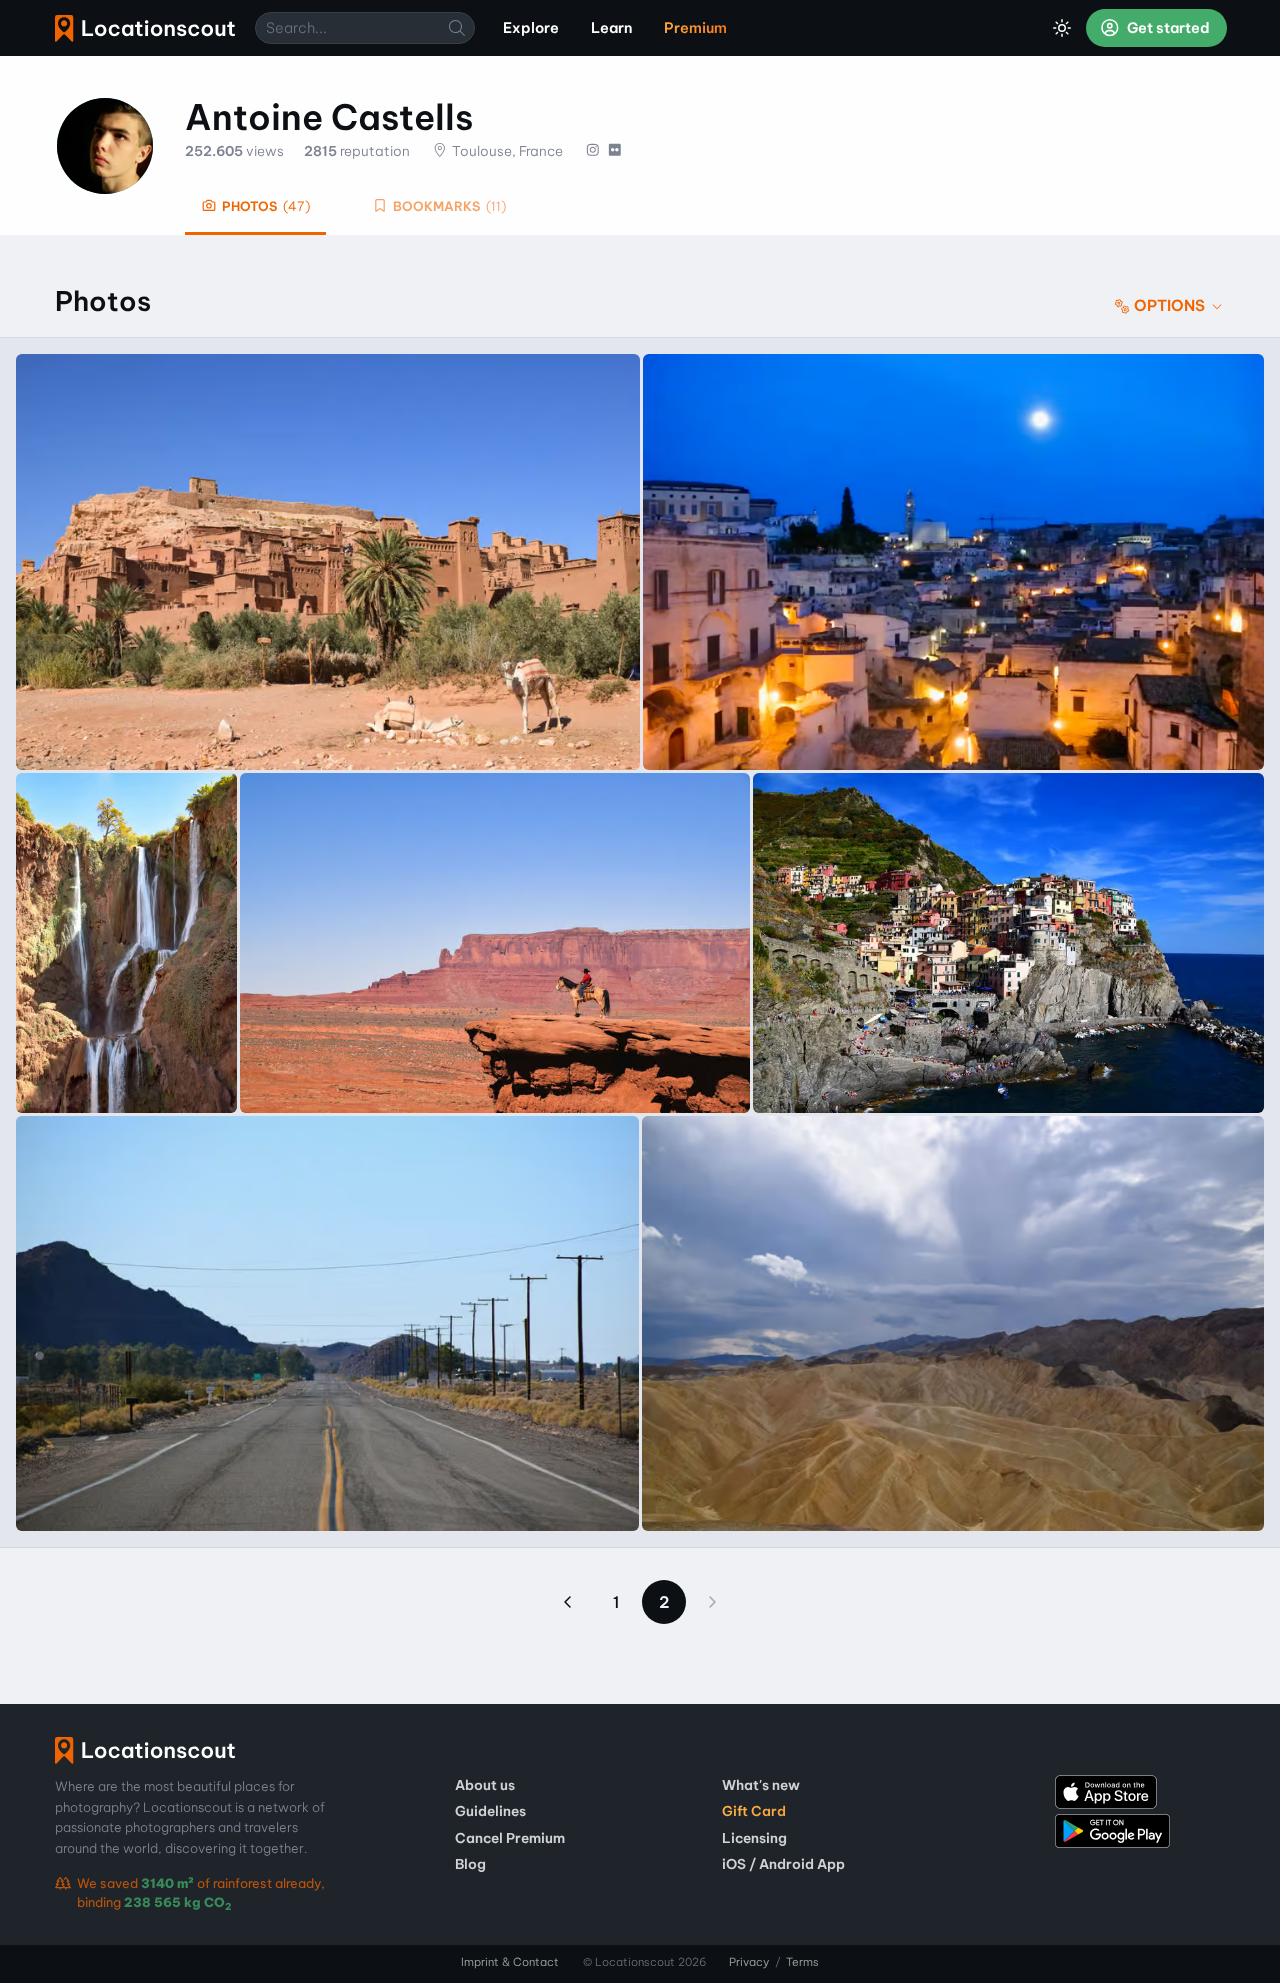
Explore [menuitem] (531, 28)
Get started (1167, 28)
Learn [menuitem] (611, 28)
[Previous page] (568, 1602)
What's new (761, 1785)
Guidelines (490, 1811)
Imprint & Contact (510, 1962)
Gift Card (754, 1811)
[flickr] (614, 151)
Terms (802, 1962)
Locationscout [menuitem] (145, 28)
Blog (470, 1864)
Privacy (749, 1962)
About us (485, 1785)
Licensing (754, 1838)
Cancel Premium (510, 1838)
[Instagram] (592, 151)
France (541, 151)
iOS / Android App (783, 1864)
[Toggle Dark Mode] (1062, 28)
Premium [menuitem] (695, 28)
